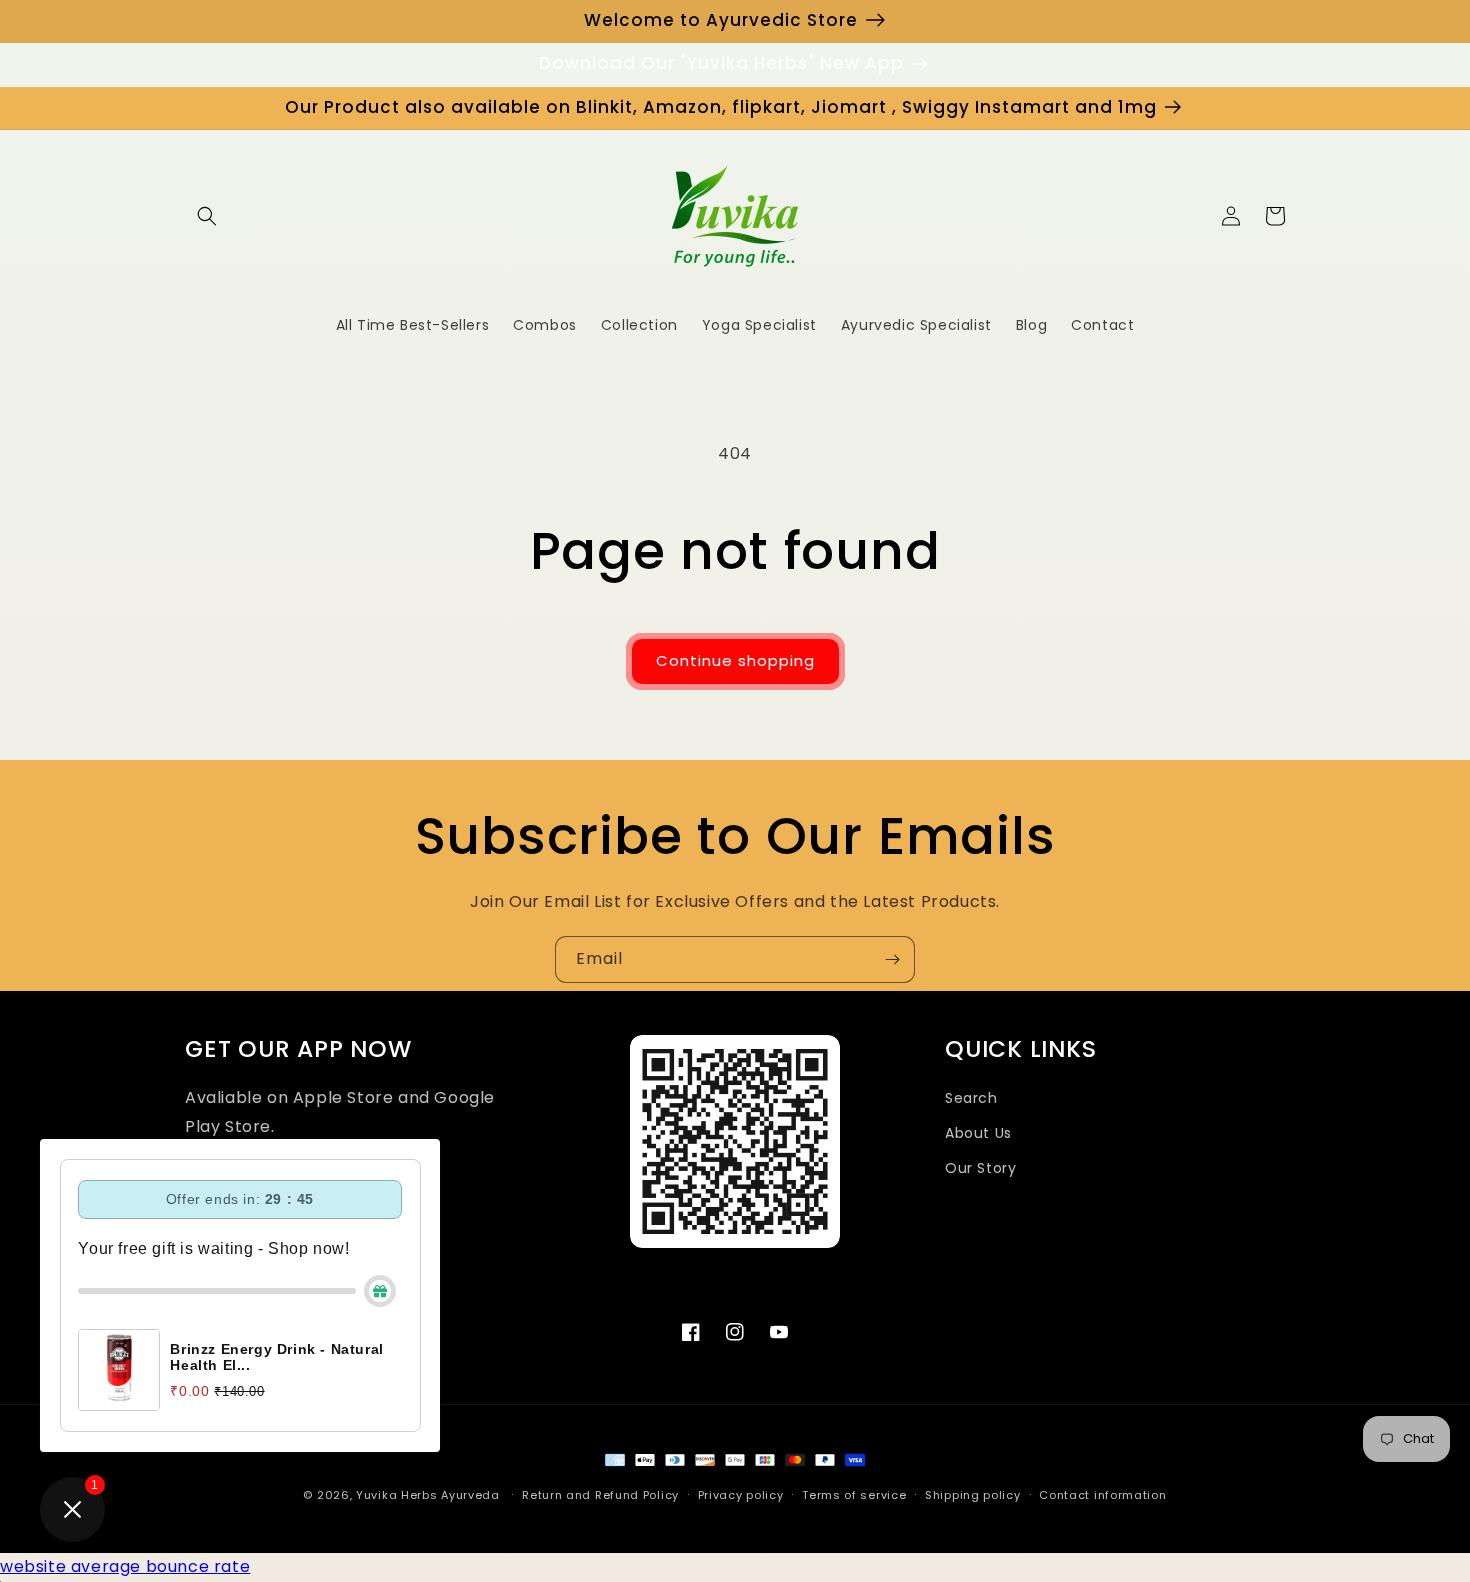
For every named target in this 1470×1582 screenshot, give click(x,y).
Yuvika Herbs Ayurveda (428, 1495)
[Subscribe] (892, 959)
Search (971, 1098)
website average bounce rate (125, 1566)
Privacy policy (741, 1495)
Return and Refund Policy (600, 1495)
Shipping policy (973, 1495)
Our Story (980, 1168)
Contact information (1102, 1495)
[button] (207, 216)
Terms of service (854, 1495)
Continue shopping (735, 660)
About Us (978, 1133)
